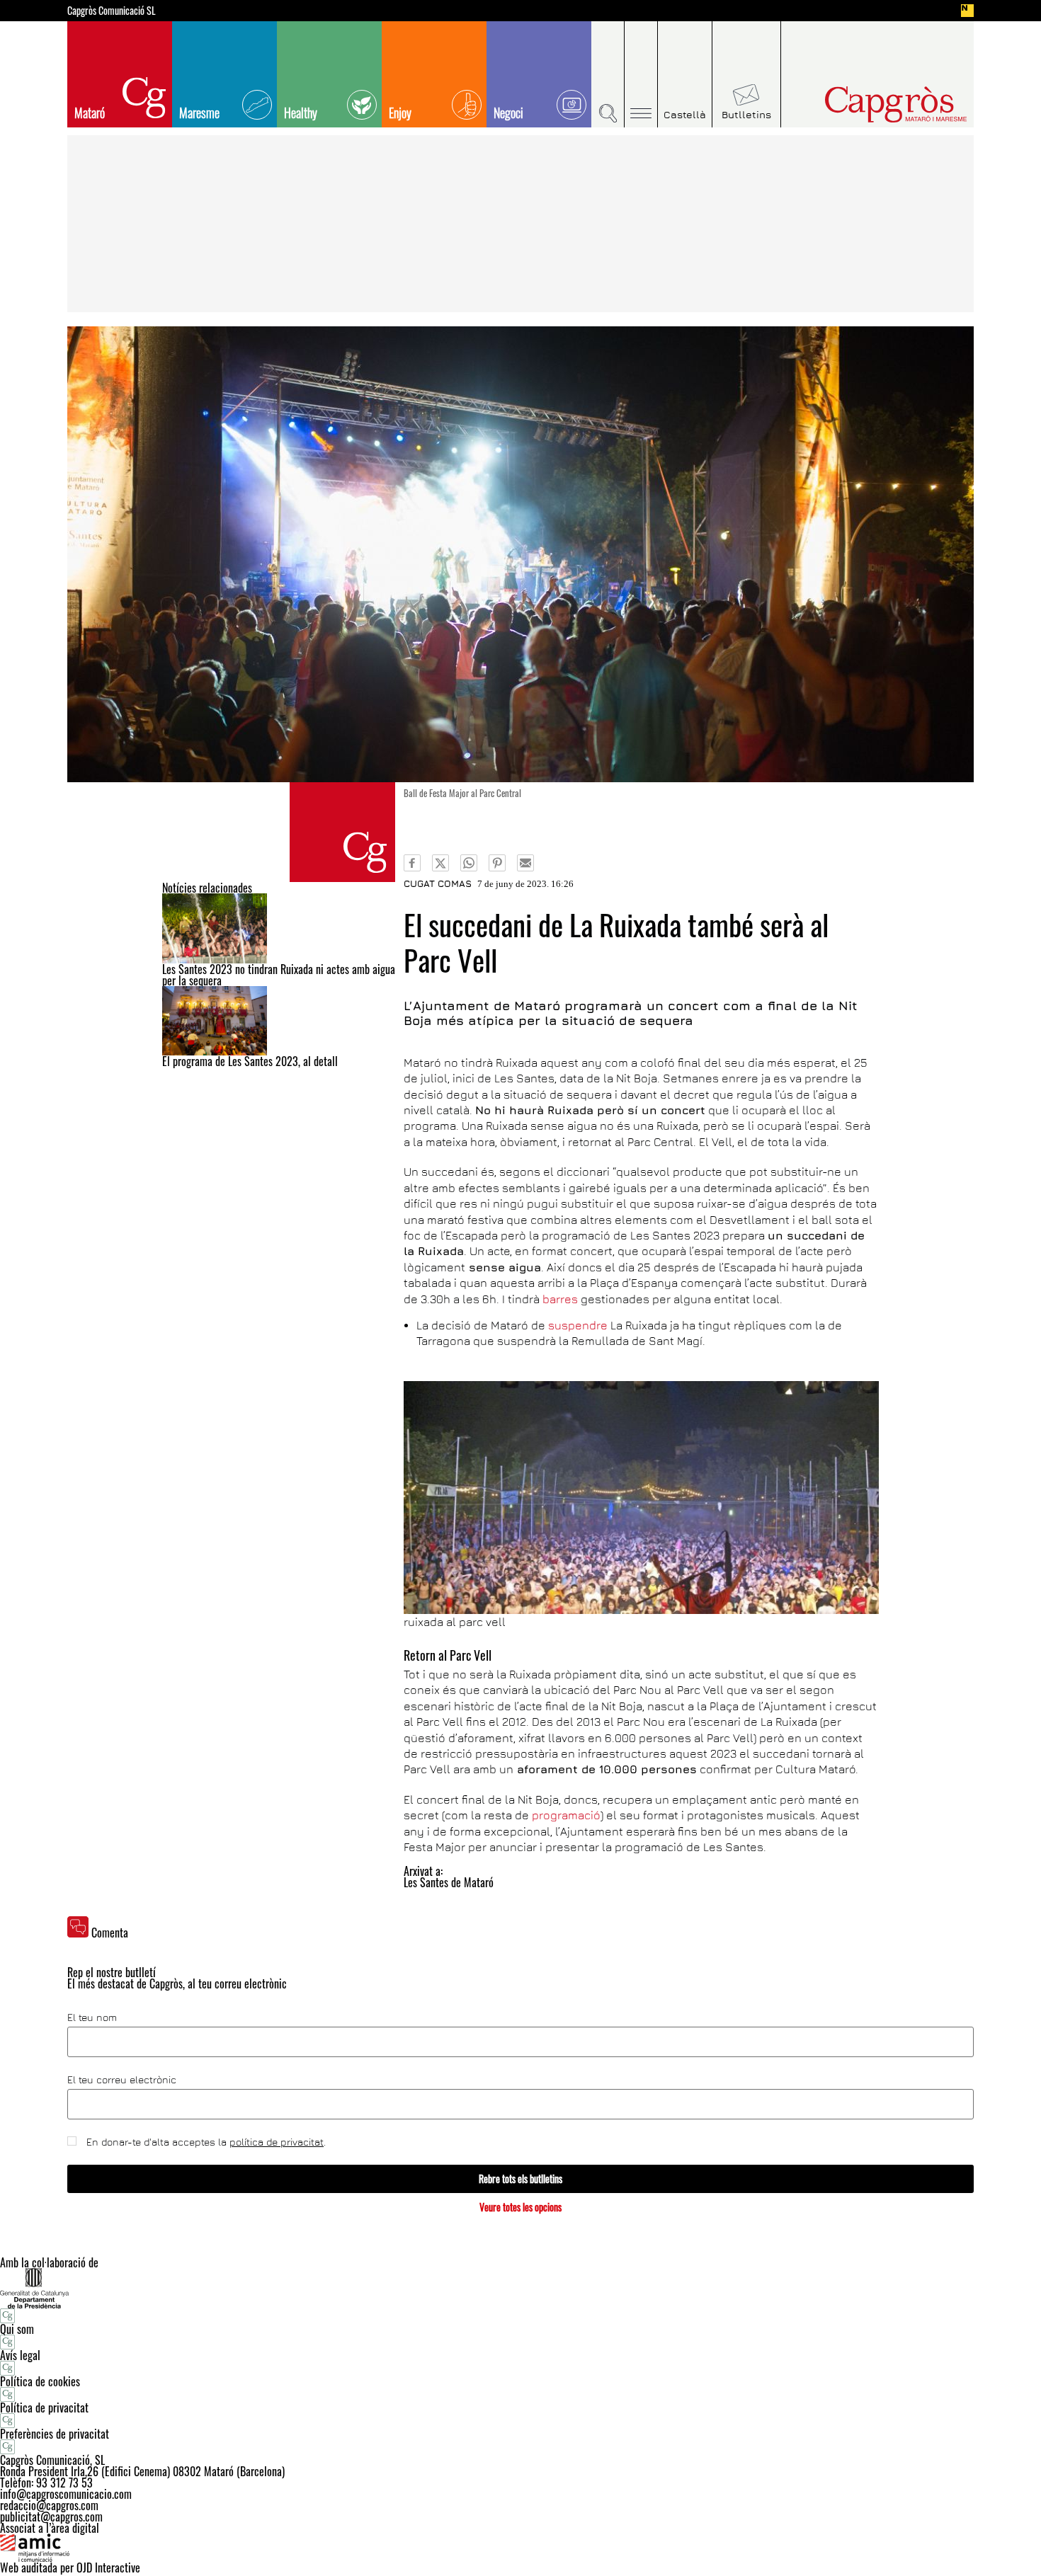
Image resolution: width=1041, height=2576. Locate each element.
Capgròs (866, 104)
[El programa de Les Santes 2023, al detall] (279, 1021)
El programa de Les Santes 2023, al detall (250, 1061)
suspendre (578, 1325)
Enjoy (400, 113)
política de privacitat (277, 2142)
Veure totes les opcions (520, 2207)
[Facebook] (412, 863)
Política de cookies (40, 2381)
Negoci (508, 113)
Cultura (342, 832)
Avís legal (20, 2355)
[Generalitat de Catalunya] (520, 2288)
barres (562, 1299)
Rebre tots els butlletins (520, 2179)
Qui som (17, 2329)
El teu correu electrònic (122, 2080)
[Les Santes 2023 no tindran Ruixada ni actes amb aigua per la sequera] (279, 928)
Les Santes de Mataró (449, 1882)
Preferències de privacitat (55, 2434)
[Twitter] (440, 863)
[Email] (525, 863)
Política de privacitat (44, 2408)
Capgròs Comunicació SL (112, 11)
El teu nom (92, 2017)
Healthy (301, 113)
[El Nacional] (967, 11)
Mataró (90, 113)
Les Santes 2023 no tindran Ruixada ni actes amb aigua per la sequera (279, 975)
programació (566, 1815)
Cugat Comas (438, 883)
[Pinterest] (497, 863)
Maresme (199, 113)
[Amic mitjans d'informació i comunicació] (520, 2548)
